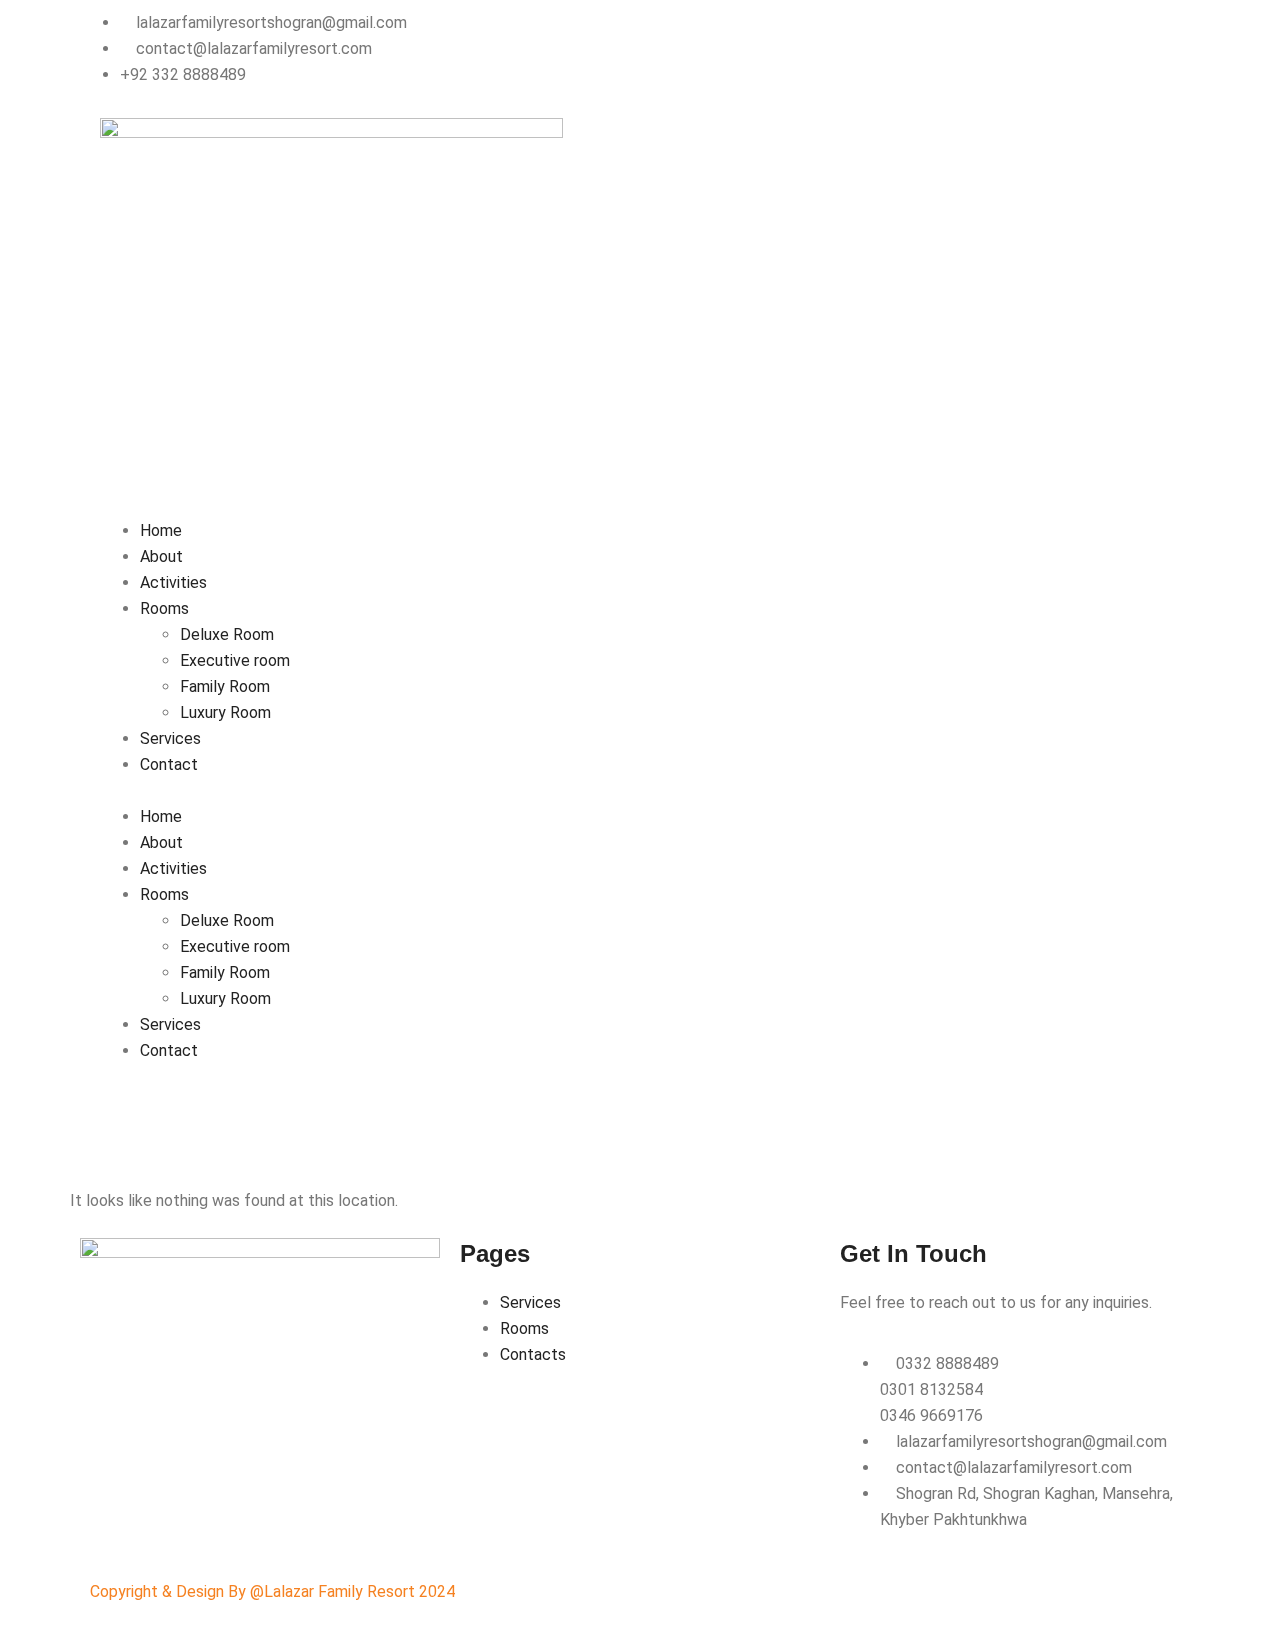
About (161, 556)
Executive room (235, 660)
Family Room (225, 686)
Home (161, 530)
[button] (640, 791)
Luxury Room (225, 712)
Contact (169, 764)
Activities (173, 582)
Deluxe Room (227, 634)
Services (170, 738)
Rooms (164, 608)
